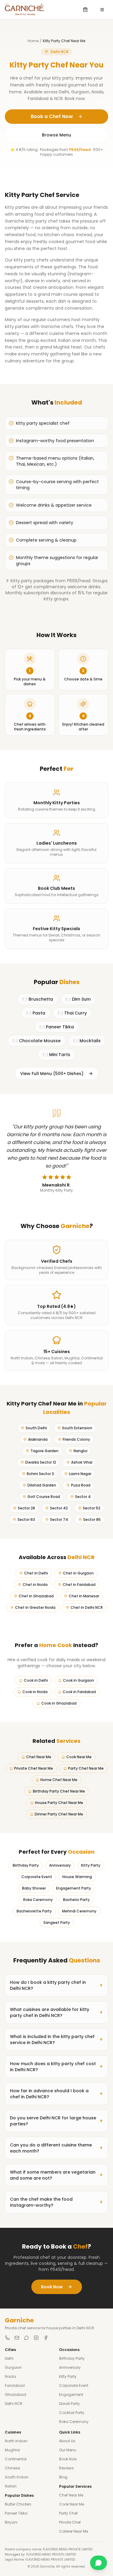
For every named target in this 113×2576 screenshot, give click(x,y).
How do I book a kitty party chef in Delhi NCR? (56, 1985)
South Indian (17, 2477)
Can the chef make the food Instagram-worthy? (56, 2202)
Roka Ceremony (38, 1900)
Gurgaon (13, 2367)
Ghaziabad (16, 2395)
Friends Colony (76, 1439)
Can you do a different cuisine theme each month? (56, 2148)
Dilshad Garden (42, 1485)
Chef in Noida (35, 1585)
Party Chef (68, 2513)
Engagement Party (74, 1888)
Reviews (66, 2468)
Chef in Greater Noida (35, 1607)
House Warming (77, 1877)
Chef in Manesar (84, 1596)
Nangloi (80, 1451)
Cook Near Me (79, 1757)
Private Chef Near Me (34, 1768)
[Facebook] (46, 2338)
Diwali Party (69, 2404)
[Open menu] (102, 10)
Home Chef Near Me (59, 1780)
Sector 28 (26, 1508)
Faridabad (15, 2385)
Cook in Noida (35, 1692)
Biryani (11, 2522)
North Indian (16, 2441)
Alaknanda (38, 1439)
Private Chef (70, 2522)
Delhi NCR (14, 2404)
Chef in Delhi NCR (87, 1607)
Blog (63, 2477)
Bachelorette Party (34, 1911)
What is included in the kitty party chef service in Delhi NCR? (56, 2040)
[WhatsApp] (27, 2338)
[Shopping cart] (85, 10)
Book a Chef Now (52, 116)
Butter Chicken (18, 2504)
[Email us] (17, 2338)
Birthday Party (26, 1865)
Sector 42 (59, 1508)
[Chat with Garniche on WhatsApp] (99, 2563)
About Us (67, 2441)
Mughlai (12, 2450)
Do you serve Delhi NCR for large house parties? (56, 2121)
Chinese (12, 2468)
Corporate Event (37, 1877)
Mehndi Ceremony (79, 1911)
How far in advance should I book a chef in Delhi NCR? (56, 2094)
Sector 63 (26, 1519)
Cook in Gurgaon (78, 1680)
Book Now (52, 2287)
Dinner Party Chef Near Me (59, 1814)
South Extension (77, 1428)
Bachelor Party (76, 1900)
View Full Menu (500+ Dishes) (52, 1074)
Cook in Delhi (36, 1680)
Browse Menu (56, 135)
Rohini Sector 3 (40, 1474)
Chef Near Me (39, 1757)
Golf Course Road (44, 1497)
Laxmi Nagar (80, 1474)
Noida (10, 2376)
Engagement (71, 2395)
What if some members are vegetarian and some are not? (56, 2175)
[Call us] (7, 2338)
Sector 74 (59, 1519)
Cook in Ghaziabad (59, 1703)
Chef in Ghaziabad (36, 1596)
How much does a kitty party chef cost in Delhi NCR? (56, 2067)
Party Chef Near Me (86, 1768)
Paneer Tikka (16, 2513)
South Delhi (36, 1428)
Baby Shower (34, 1888)
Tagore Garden (44, 1451)
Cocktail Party (72, 2413)
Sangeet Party (57, 1923)
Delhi (9, 2358)
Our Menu (68, 2450)
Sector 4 (83, 1497)
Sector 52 (92, 1508)
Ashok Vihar (82, 1462)
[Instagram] (36, 2338)
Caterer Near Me (74, 2531)
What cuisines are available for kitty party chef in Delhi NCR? (56, 2012)
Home (33, 41)
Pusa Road (81, 1485)
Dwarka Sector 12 (41, 1462)
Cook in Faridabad (79, 1692)
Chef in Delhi (36, 1573)
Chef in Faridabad (79, 1585)
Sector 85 (92, 1519)
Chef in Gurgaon (78, 1573)
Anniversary (60, 1865)
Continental (16, 2459)
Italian (11, 2486)
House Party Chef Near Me (59, 1803)
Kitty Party (91, 1865)
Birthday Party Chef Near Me (59, 1791)
